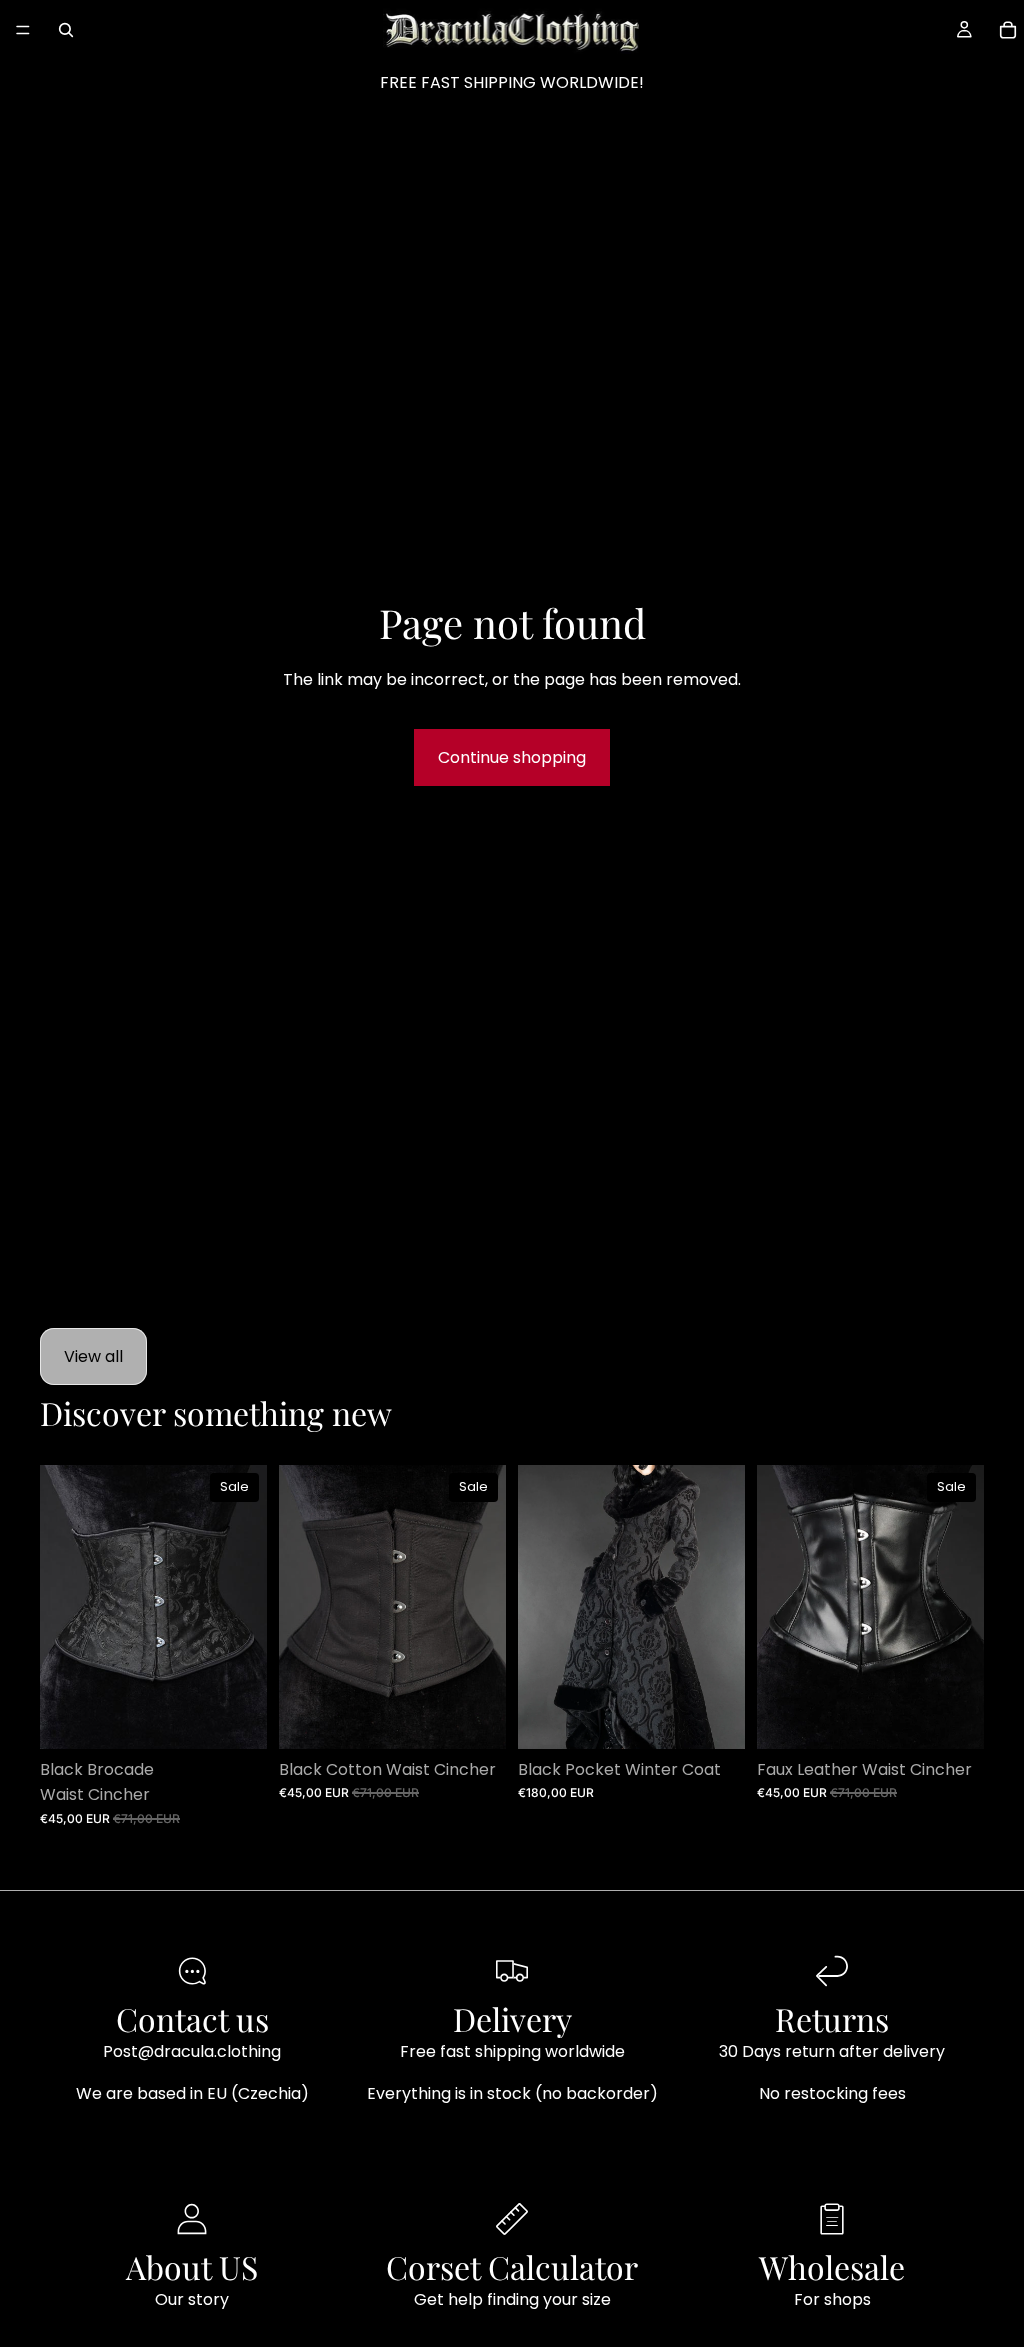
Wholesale (832, 2266)
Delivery (512, 2018)
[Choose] (236, 1718)
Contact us (192, 2018)
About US (192, 2266)
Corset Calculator (512, 2266)
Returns (832, 2018)
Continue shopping (512, 757)
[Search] (66, 30)
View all (93, 1356)
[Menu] (23, 30)
